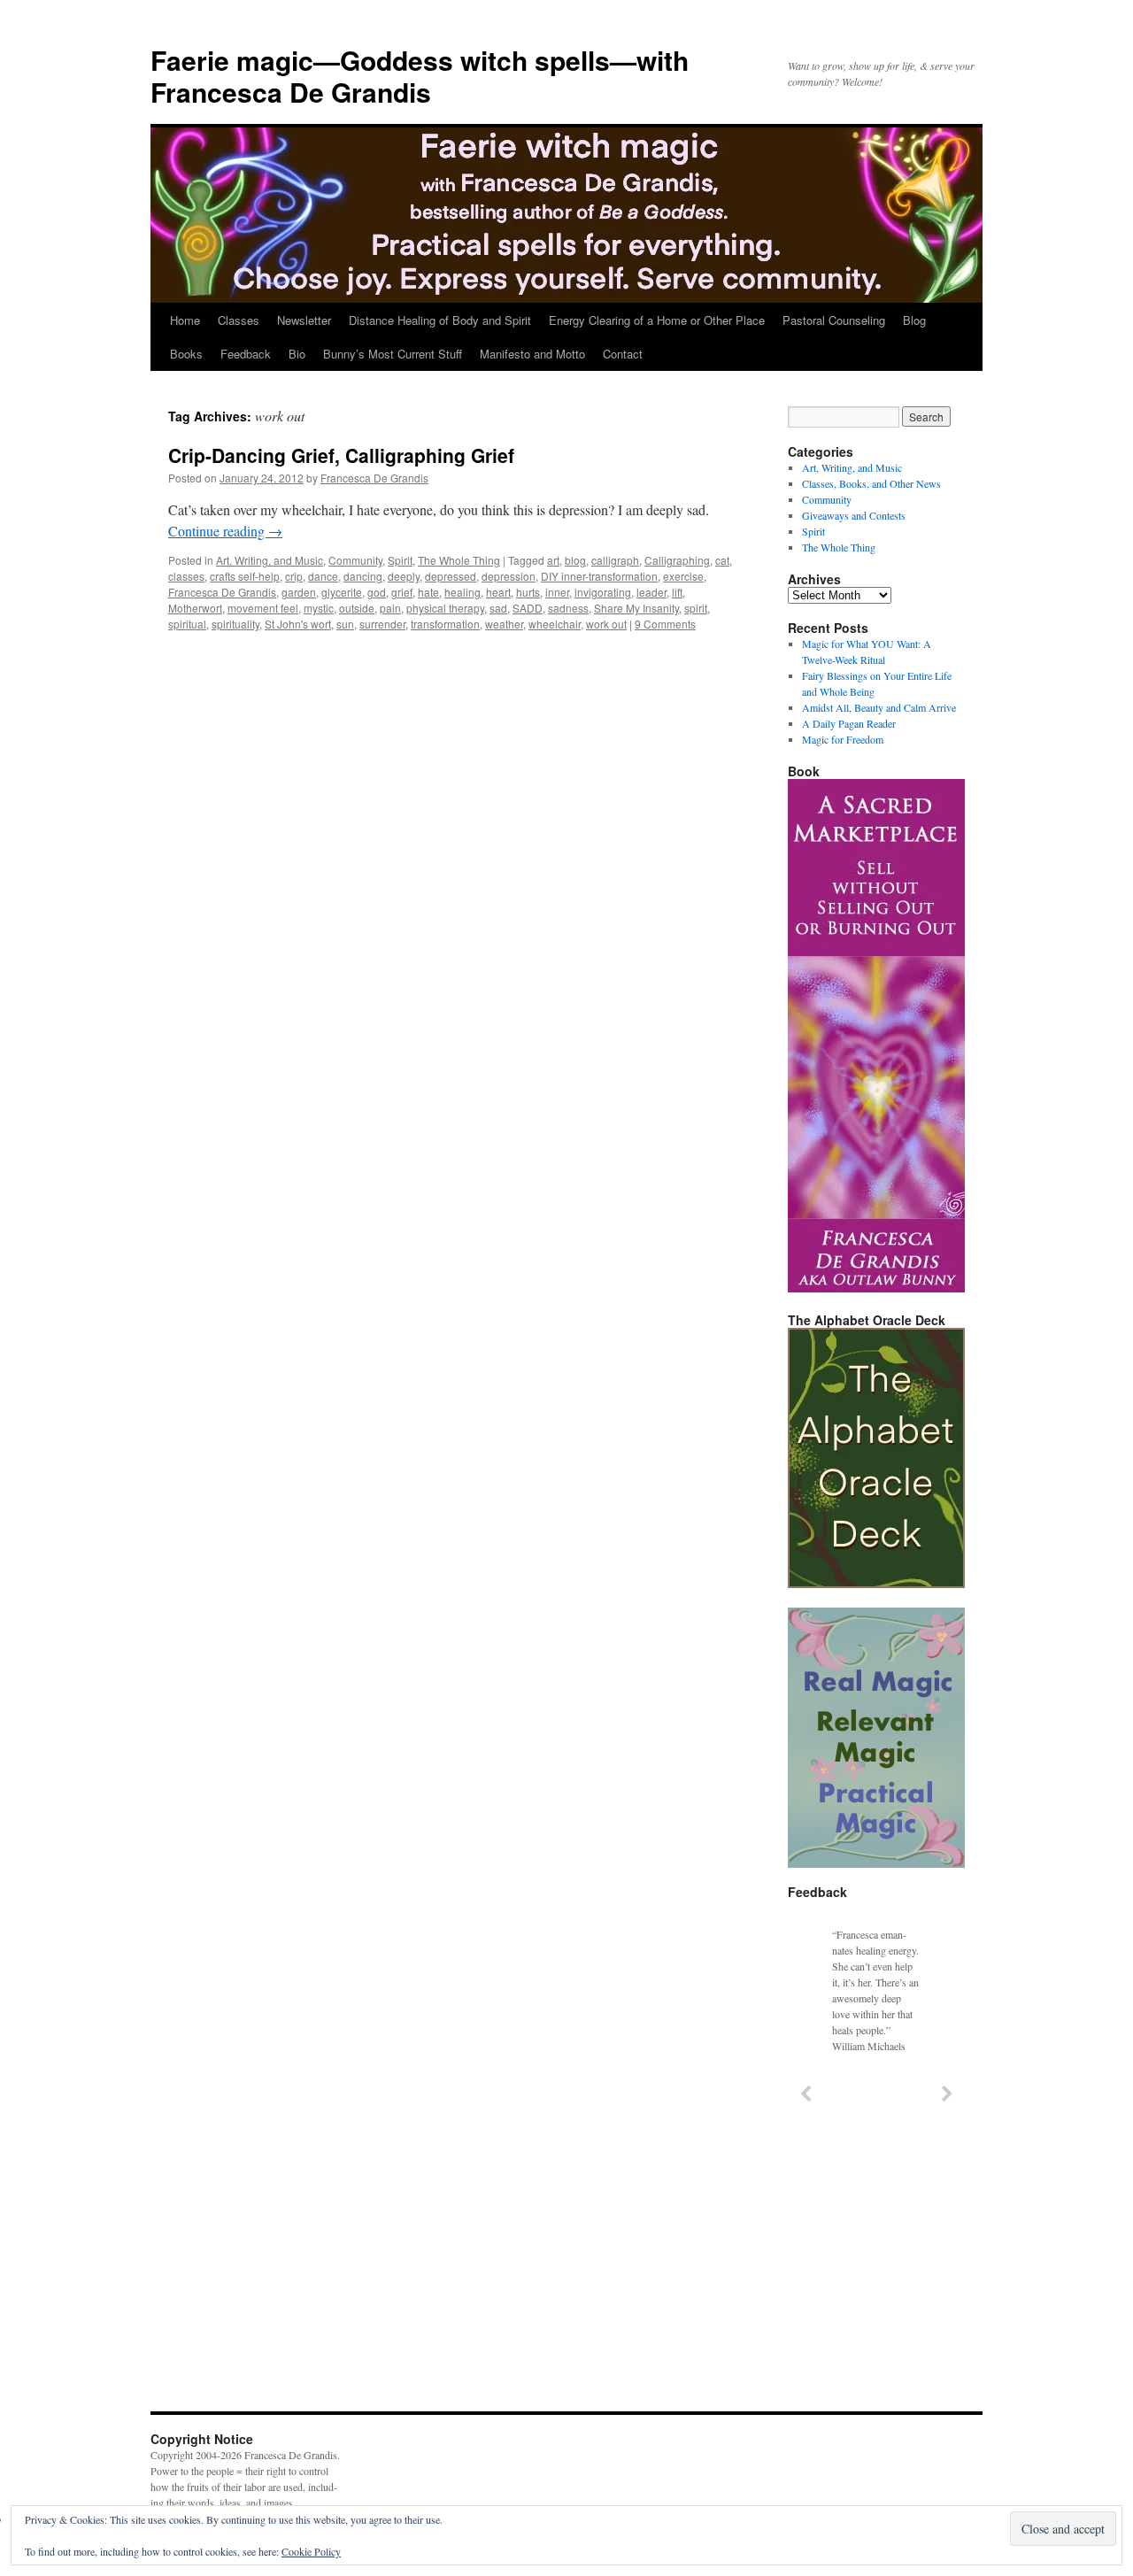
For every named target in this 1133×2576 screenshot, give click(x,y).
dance (323, 576)
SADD (528, 608)
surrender (382, 624)
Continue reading (225, 531)
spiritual (187, 624)
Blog (914, 320)
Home (185, 320)
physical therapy (445, 608)
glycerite (342, 592)
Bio (297, 354)
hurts (528, 592)
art (553, 560)
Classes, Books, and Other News (871, 483)
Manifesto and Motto (532, 354)
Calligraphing (677, 560)
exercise (683, 576)
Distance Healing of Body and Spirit (440, 320)
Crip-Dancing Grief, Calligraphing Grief (341, 455)
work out (606, 624)
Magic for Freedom (843, 739)
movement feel (263, 608)
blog (575, 560)
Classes (239, 320)
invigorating (603, 592)
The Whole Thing (459, 560)
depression (509, 576)
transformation (445, 624)
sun (345, 624)
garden (299, 592)
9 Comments (665, 624)
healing (462, 592)
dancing (363, 576)
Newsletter (304, 320)
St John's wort (298, 624)
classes (186, 576)
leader (651, 592)
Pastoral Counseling (834, 320)
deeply (404, 576)
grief (402, 592)
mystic (319, 608)
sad (498, 608)
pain (390, 608)
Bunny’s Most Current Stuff (393, 354)
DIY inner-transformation (599, 576)
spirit (696, 608)
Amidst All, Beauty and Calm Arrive (879, 707)
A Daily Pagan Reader (849, 723)
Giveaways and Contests (854, 515)
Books (186, 354)
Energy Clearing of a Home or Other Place (657, 320)
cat (722, 560)
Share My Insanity (636, 608)
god (377, 592)
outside (357, 608)
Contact (623, 354)
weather (504, 624)
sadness (568, 608)
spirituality (235, 624)
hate (428, 592)
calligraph (615, 560)
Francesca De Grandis (374, 478)
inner (557, 592)
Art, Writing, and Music (270, 560)
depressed (451, 576)
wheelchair (555, 624)
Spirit (400, 560)
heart (498, 592)
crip (294, 576)
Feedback (246, 354)
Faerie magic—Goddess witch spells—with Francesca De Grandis (420, 76)
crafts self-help (245, 576)
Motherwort (195, 608)
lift (677, 592)
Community (355, 560)
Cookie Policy (311, 2551)
